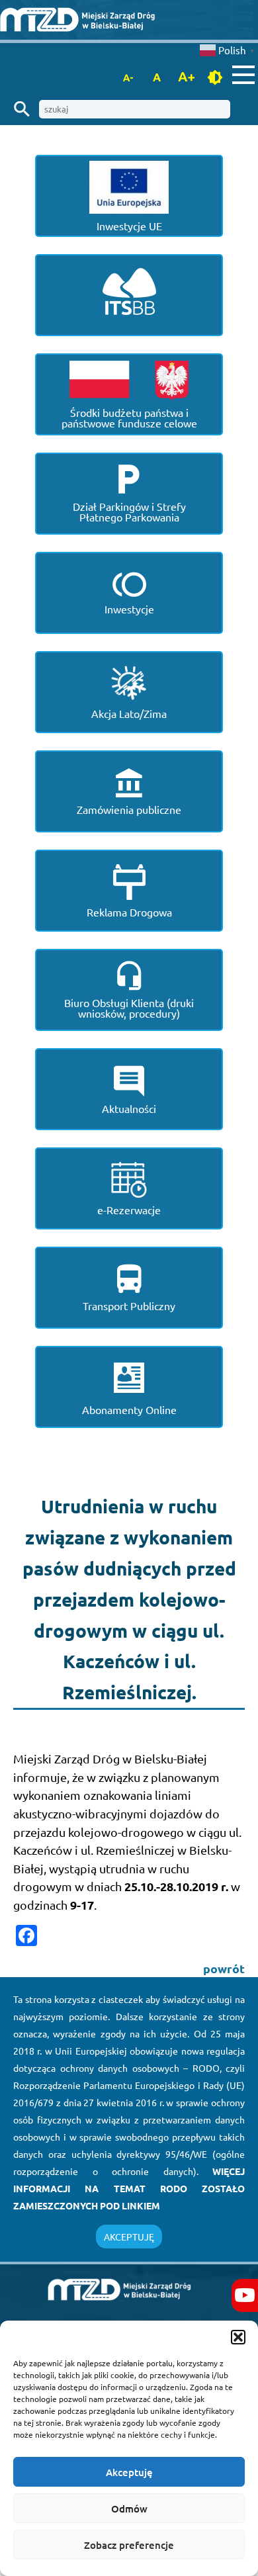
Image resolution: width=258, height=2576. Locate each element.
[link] (129, 20)
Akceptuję (129, 2472)
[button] (238, 2337)
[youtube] (245, 2295)
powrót (224, 1968)
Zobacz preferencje (129, 2545)
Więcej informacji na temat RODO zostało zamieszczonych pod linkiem (129, 2188)
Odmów (129, 2509)
